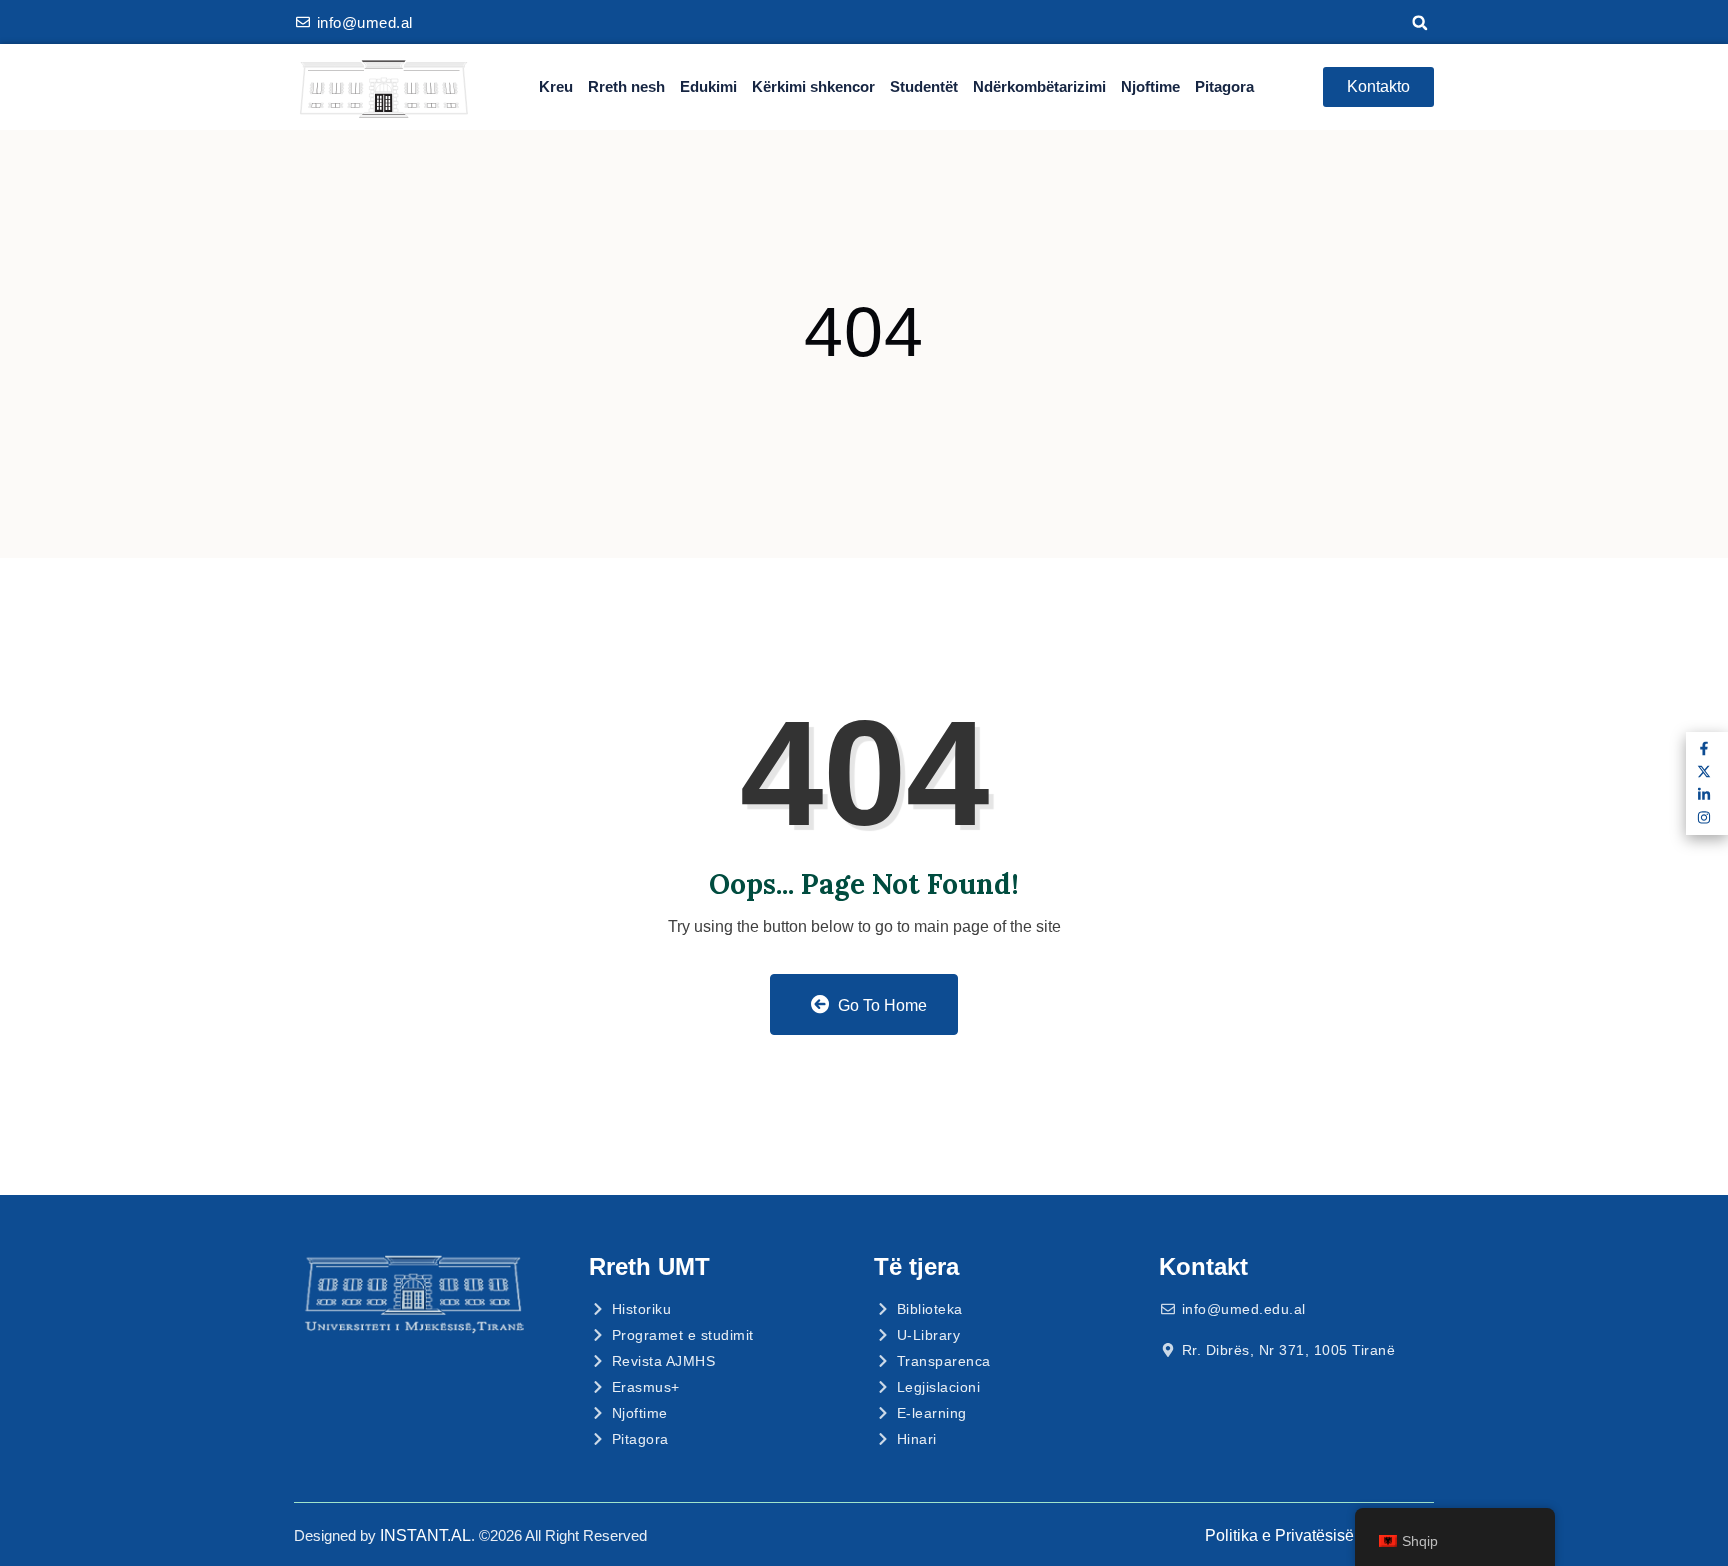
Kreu (556, 86)
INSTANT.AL (425, 1535)
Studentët (924, 86)
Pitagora (1224, 86)
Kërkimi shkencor (813, 86)
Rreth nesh (626, 86)
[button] (1420, 23)
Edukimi (708, 86)
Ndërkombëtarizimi (1039, 86)
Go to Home (880, 1005)
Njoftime (1150, 86)
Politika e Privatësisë (1279, 1535)
